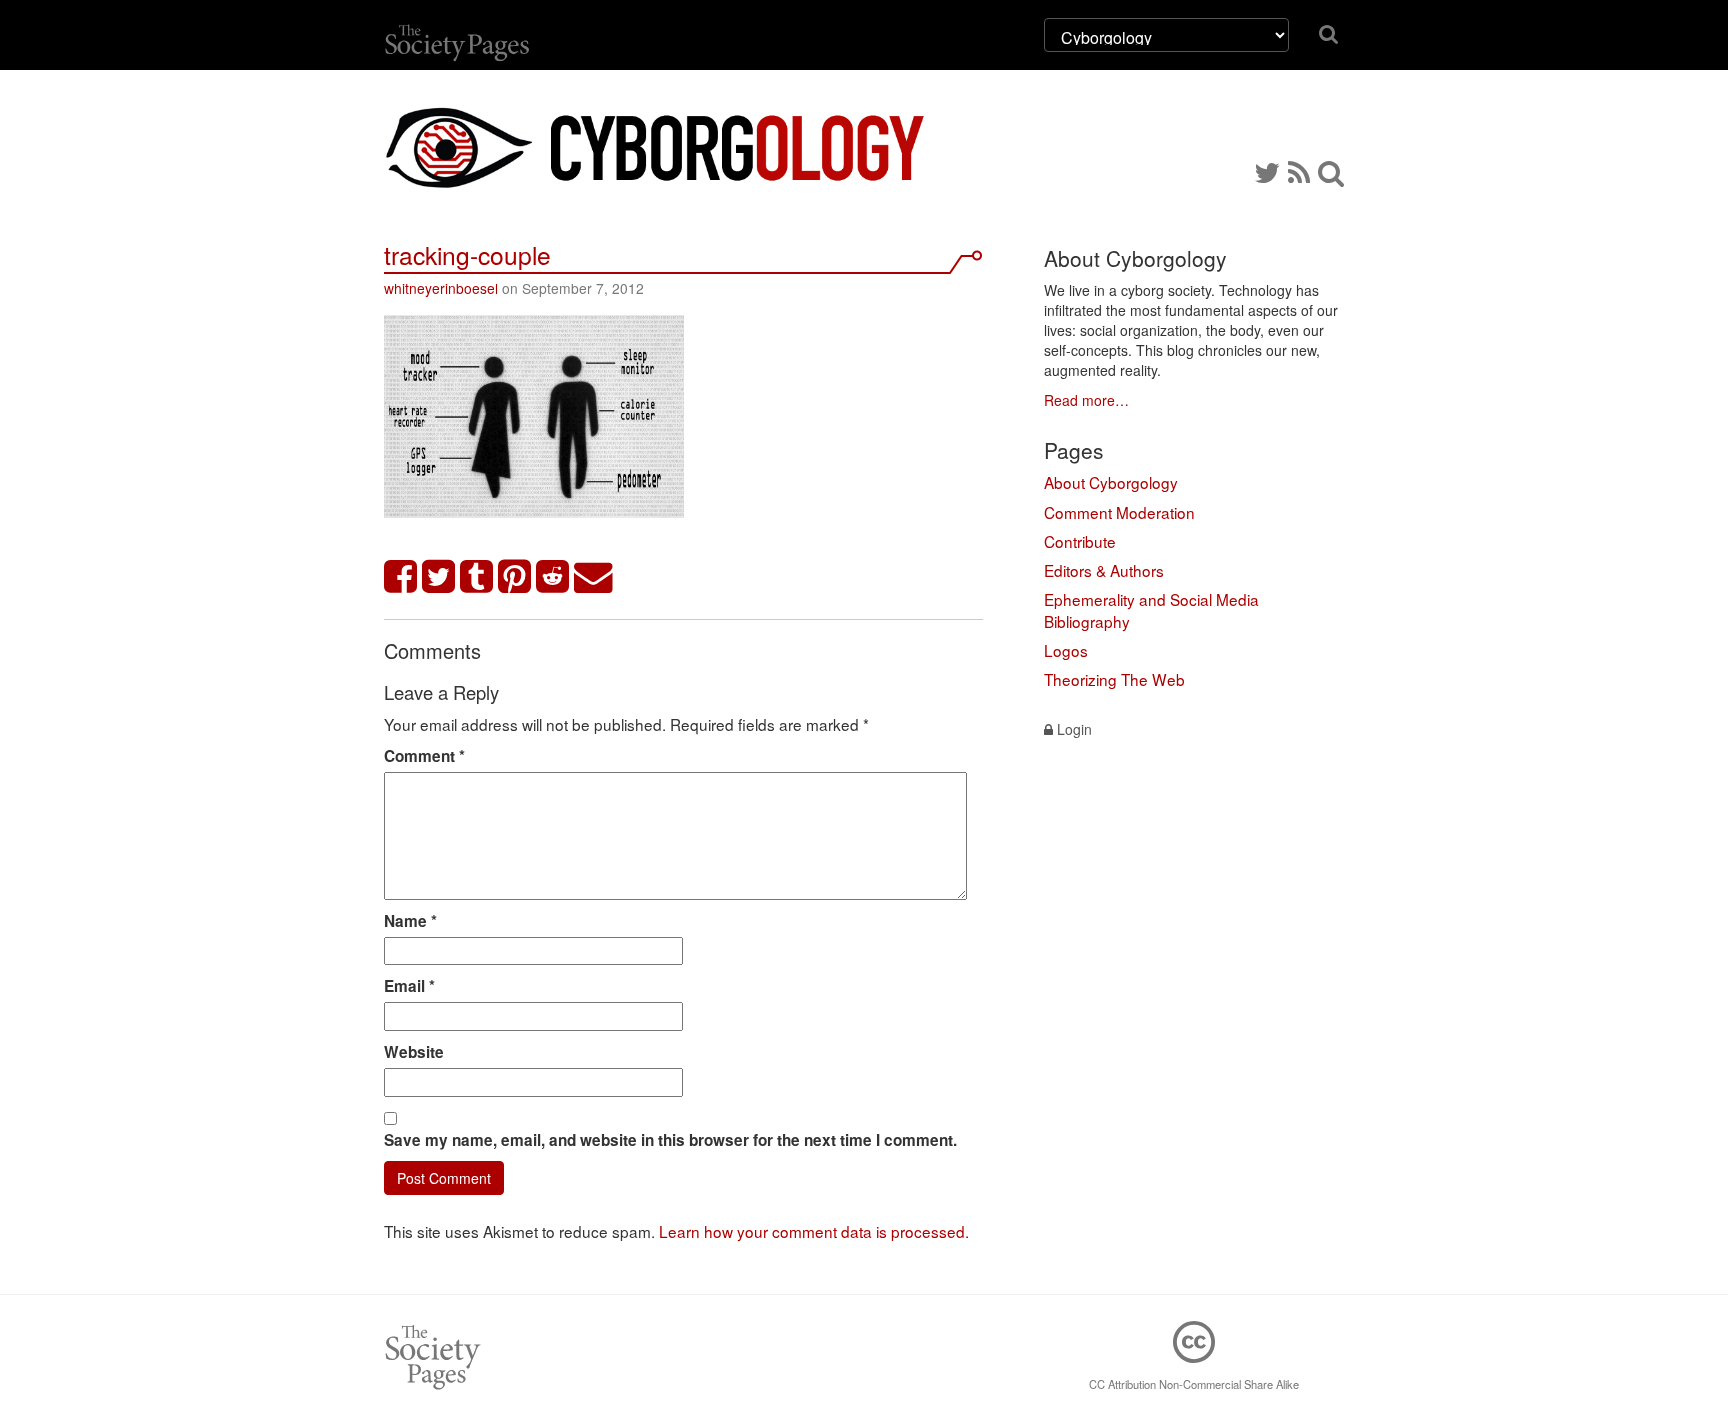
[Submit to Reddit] (553, 577)
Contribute (1080, 541)
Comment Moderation (1119, 512)
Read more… (1086, 400)
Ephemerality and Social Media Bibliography (1151, 610)
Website (414, 1052)
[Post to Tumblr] (477, 577)
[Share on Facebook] (401, 577)
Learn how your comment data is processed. (814, 1231)
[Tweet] (439, 577)
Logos (1066, 650)
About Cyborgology (1111, 482)
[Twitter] (1267, 171)
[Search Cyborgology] (1331, 171)
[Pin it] (515, 577)
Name (410, 921)
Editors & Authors (1104, 570)
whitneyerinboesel (441, 288)
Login (1072, 729)
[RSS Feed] (1299, 171)
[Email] (594, 577)
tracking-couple (467, 254)
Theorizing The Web (1114, 679)
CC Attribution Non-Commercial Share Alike (1194, 1384)
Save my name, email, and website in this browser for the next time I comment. (670, 1140)
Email (409, 986)
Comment (424, 756)
